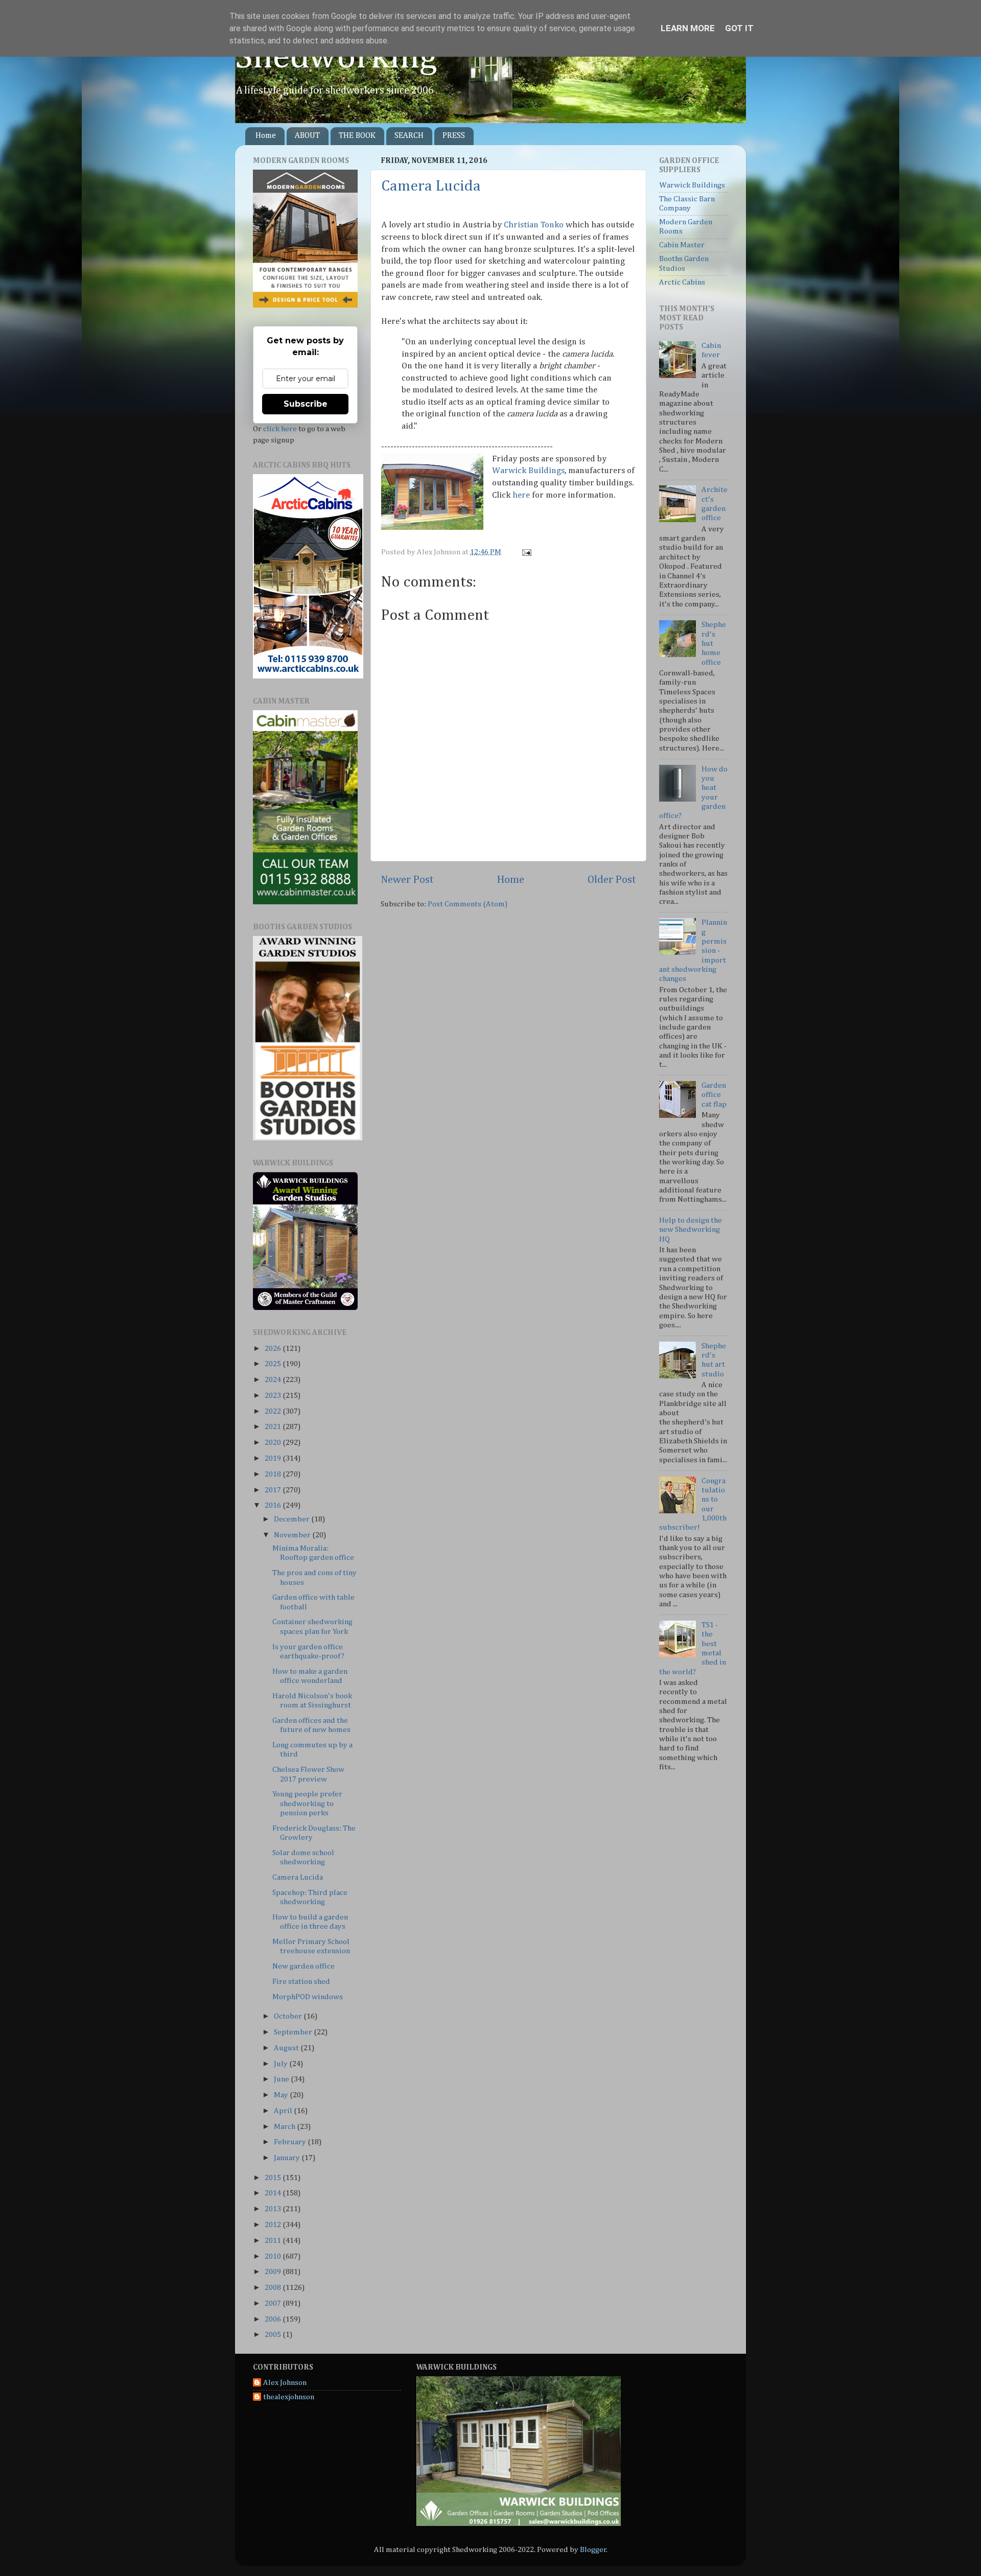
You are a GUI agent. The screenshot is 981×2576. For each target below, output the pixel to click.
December (293, 1519)
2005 (274, 2335)
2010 (274, 2256)
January (288, 2158)
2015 (274, 2178)
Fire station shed (301, 1982)
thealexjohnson (289, 2397)
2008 (274, 2288)
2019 (274, 1458)
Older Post (612, 880)
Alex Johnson (285, 2383)
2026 (274, 1349)
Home (266, 136)
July (282, 2064)
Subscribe (306, 404)
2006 (274, 2319)
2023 (274, 1396)
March (285, 2127)
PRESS (454, 136)
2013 (274, 2209)
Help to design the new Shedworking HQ (691, 1230)
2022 (274, 1411)
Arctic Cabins (682, 282)
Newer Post (407, 880)
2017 (274, 1490)
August (287, 2048)
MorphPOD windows (308, 1997)
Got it (739, 28)
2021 (274, 1427)
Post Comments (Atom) (468, 904)
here (521, 495)
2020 (274, 1443)
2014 (274, 2193)
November (293, 1535)
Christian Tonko (534, 225)
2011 (274, 2241)
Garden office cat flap (714, 1095)
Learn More (688, 28)
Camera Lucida (431, 186)
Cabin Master (682, 245)
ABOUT (307, 136)
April (284, 2111)
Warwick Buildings (528, 471)
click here (280, 429)
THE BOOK (357, 136)
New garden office (303, 1966)
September (294, 2032)
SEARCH (409, 136)
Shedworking (336, 58)
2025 (274, 1364)
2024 (274, 1380)
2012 (274, 2225)
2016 (274, 1505)
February (291, 2142)
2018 (274, 1474)
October (289, 2016)
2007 (274, 2303)
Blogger (593, 2550)
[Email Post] (525, 552)
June (282, 2079)
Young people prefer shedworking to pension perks (307, 1804)
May (282, 2095)
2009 (274, 2272)
